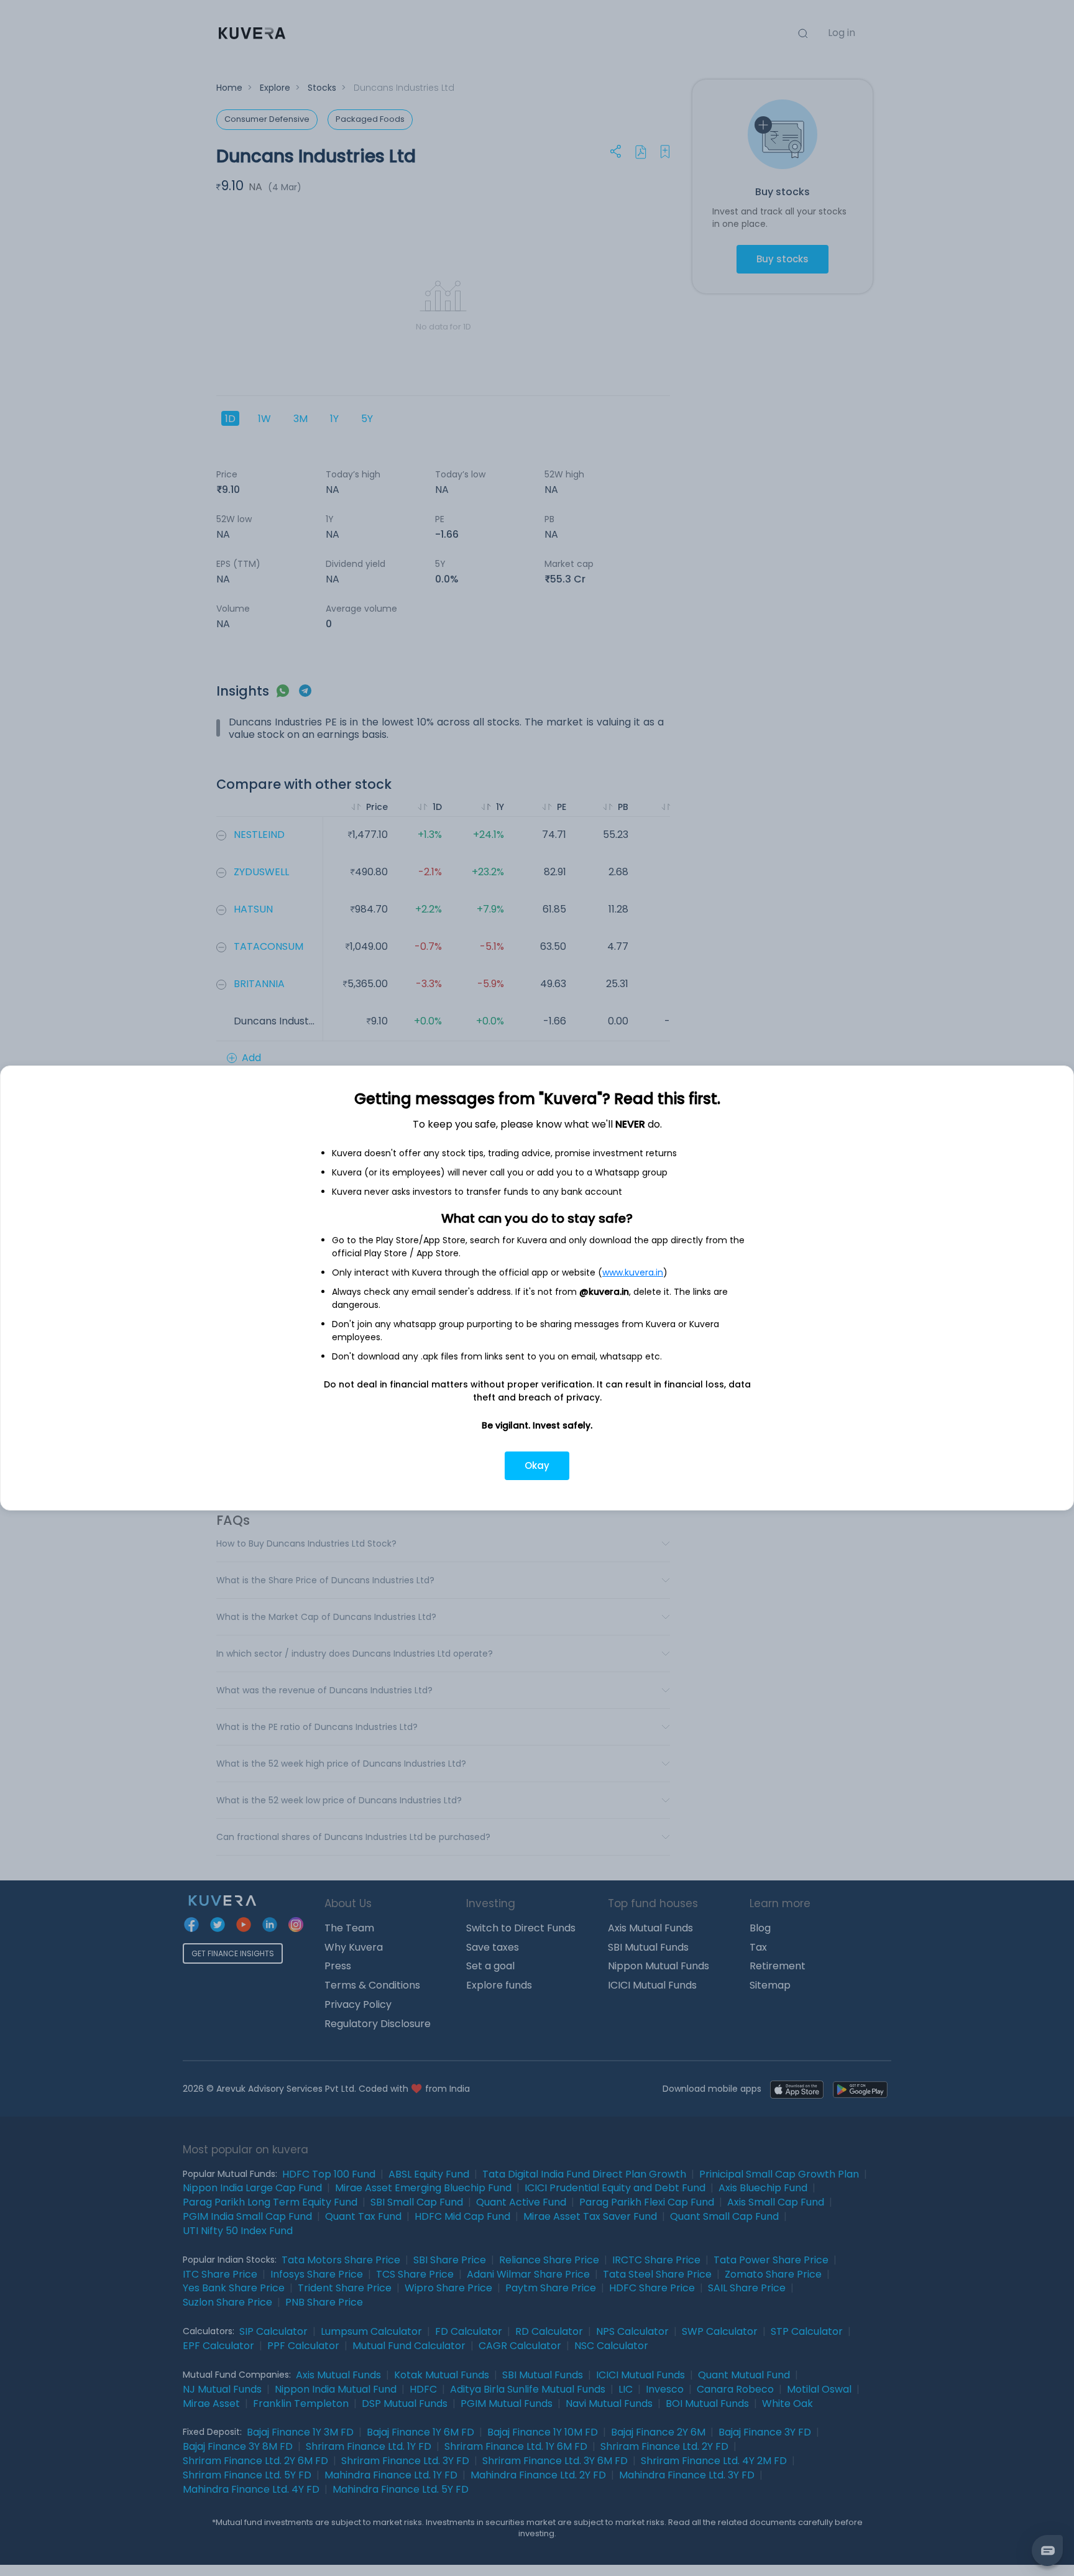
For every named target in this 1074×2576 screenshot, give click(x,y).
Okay (537, 1465)
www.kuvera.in (633, 1272)
